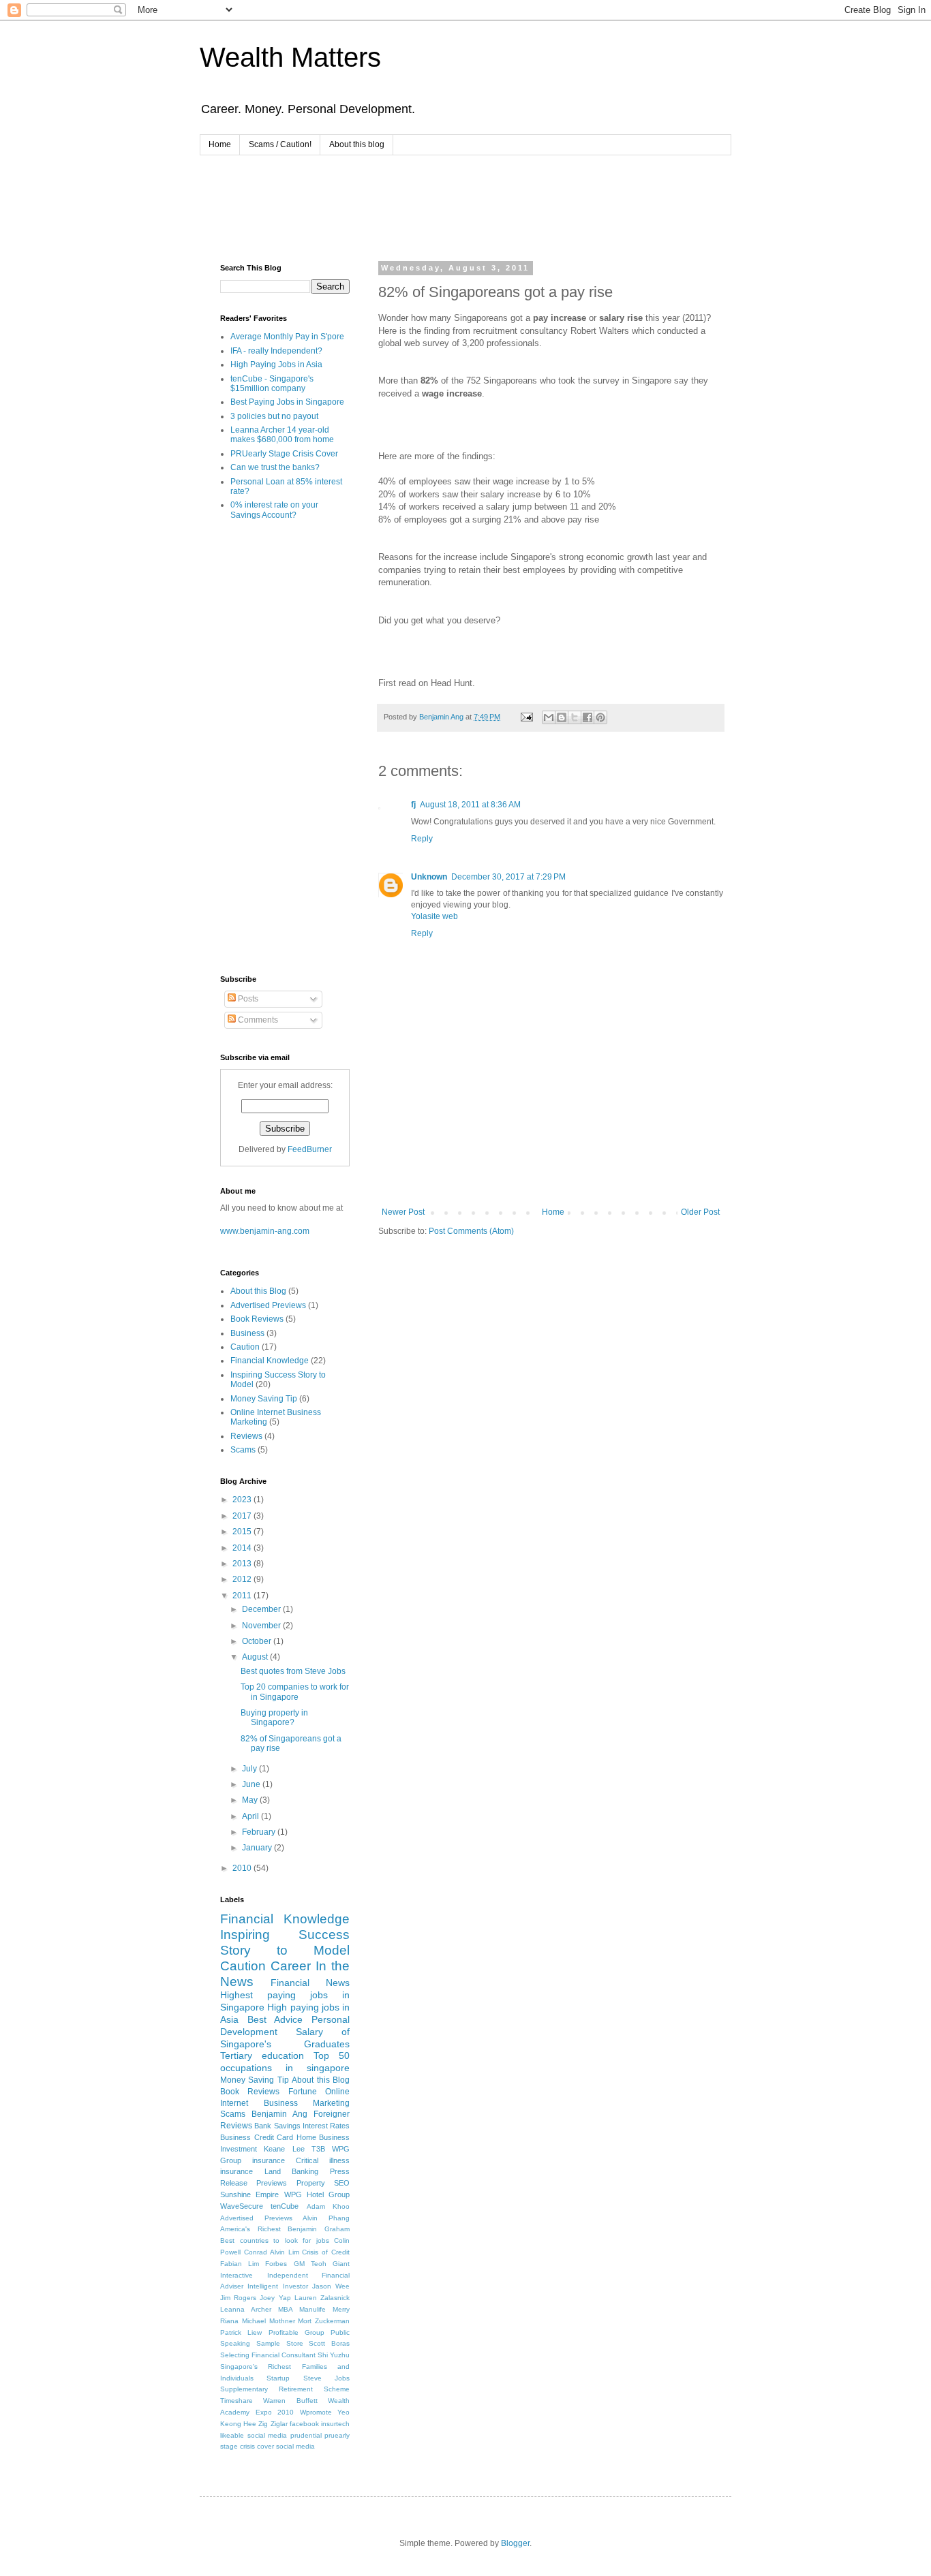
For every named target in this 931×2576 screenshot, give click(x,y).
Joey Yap (275, 2298)
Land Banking (292, 2171)
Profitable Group (296, 2332)
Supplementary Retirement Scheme (285, 2389)
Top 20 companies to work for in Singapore (295, 1692)
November (262, 1626)
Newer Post (403, 1212)
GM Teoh (310, 2264)
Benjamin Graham (319, 2229)
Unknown (429, 877)
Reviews (246, 1436)
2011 (243, 1596)
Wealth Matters (290, 57)
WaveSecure (242, 2206)
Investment (239, 2149)
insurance (269, 2160)
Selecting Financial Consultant (268, 2355)
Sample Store (280, 2343)
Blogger (515, 2543)
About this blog (357, 144)
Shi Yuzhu (334, 2355)
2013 (243, 1564)
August (256, 1657)
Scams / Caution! (280, 144)
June (252, 1784)
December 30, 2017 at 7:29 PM (508, 877)
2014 (243, 1548)
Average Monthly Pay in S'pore (287, 337)
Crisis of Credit (326, 2252)
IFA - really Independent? (276, 351)
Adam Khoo (328, 2206)
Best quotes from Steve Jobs (293, 1671)
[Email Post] (526, 717)
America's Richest (250, 2229)
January (258, 1848)
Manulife (312, 2309)
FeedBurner (310, 1149)
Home (220, 144)
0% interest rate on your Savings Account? (274, 510)
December (262, 1609)
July (250, 1769)
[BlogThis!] (562, 717)
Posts (247, 999)
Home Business (323, 2137)
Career (291, 1966)
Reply (422, 839)
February (260, 1832)
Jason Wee (331, 2286)
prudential (306, 2435)
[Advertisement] (468, 206)
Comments (257, 1020)
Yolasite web (434, 916)
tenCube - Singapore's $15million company (272, 384)
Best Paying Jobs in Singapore (287, 402)
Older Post (700, 1212)
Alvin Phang (326, 2218)
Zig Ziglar (273, 2424)
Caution (245, 1347)
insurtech (335, 2424)
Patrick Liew (241, 2332)
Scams (243, 1450)
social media (295, 2446)
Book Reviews (257, 1319)
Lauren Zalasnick (322, 2298)
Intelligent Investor (277, 2286)
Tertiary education (262, 2055)
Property (311, 2183)
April (251, 1816)
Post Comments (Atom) (471, 1231)
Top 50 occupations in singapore (285, 2062)
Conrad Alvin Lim (272, 2252)
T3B (318, 2149)
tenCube (285, 2206)
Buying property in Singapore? (274, 1718)
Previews (272, 2183)
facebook (304, 2424)
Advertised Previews (268, 1305)
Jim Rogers (238, 2298)
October (258, 1641)
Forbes (276, 2264)
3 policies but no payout (274, 416)
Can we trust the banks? (275, 467)
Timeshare (236, 2401)
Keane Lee (284, 2149)
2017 (243, 1516)
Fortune (303, 2092)
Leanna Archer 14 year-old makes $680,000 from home (282, 435)
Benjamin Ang (279, 2114)
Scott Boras (329, 2343)
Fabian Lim (240, 2264)
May (251, 1800)
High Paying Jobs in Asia (276, 364)
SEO (342, 2183)
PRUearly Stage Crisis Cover (284, 454)
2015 (243, 1532)
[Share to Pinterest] (600, 717)
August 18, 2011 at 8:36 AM (470, 805)
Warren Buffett (290, 2401)
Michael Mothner (269, 2321)
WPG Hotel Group (317, 2194)
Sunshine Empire (249, 2194)
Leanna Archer (246, 2309)
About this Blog (258, 1291)
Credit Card (274, 2137)
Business (247, 1333)
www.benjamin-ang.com (265, 1231)
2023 (243, 1500)
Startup (278, 2378)
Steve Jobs (326, 2378)
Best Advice (275, 2019)
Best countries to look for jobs (275, 2240)
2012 (243, 1579)
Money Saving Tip (264, 1399)
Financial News (310, 1983)
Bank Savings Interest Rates (302, 2126)
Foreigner (332, 2114)
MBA (286, 2309)
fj (413, 805)
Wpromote (316, 2412)
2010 (243, 1868)
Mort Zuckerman (324, 2321)
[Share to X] (575, 717)
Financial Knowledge (270, 1361)
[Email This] (549, 717)
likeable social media (254, 2435)
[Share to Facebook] (587, 717)
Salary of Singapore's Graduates (285, 2038)
